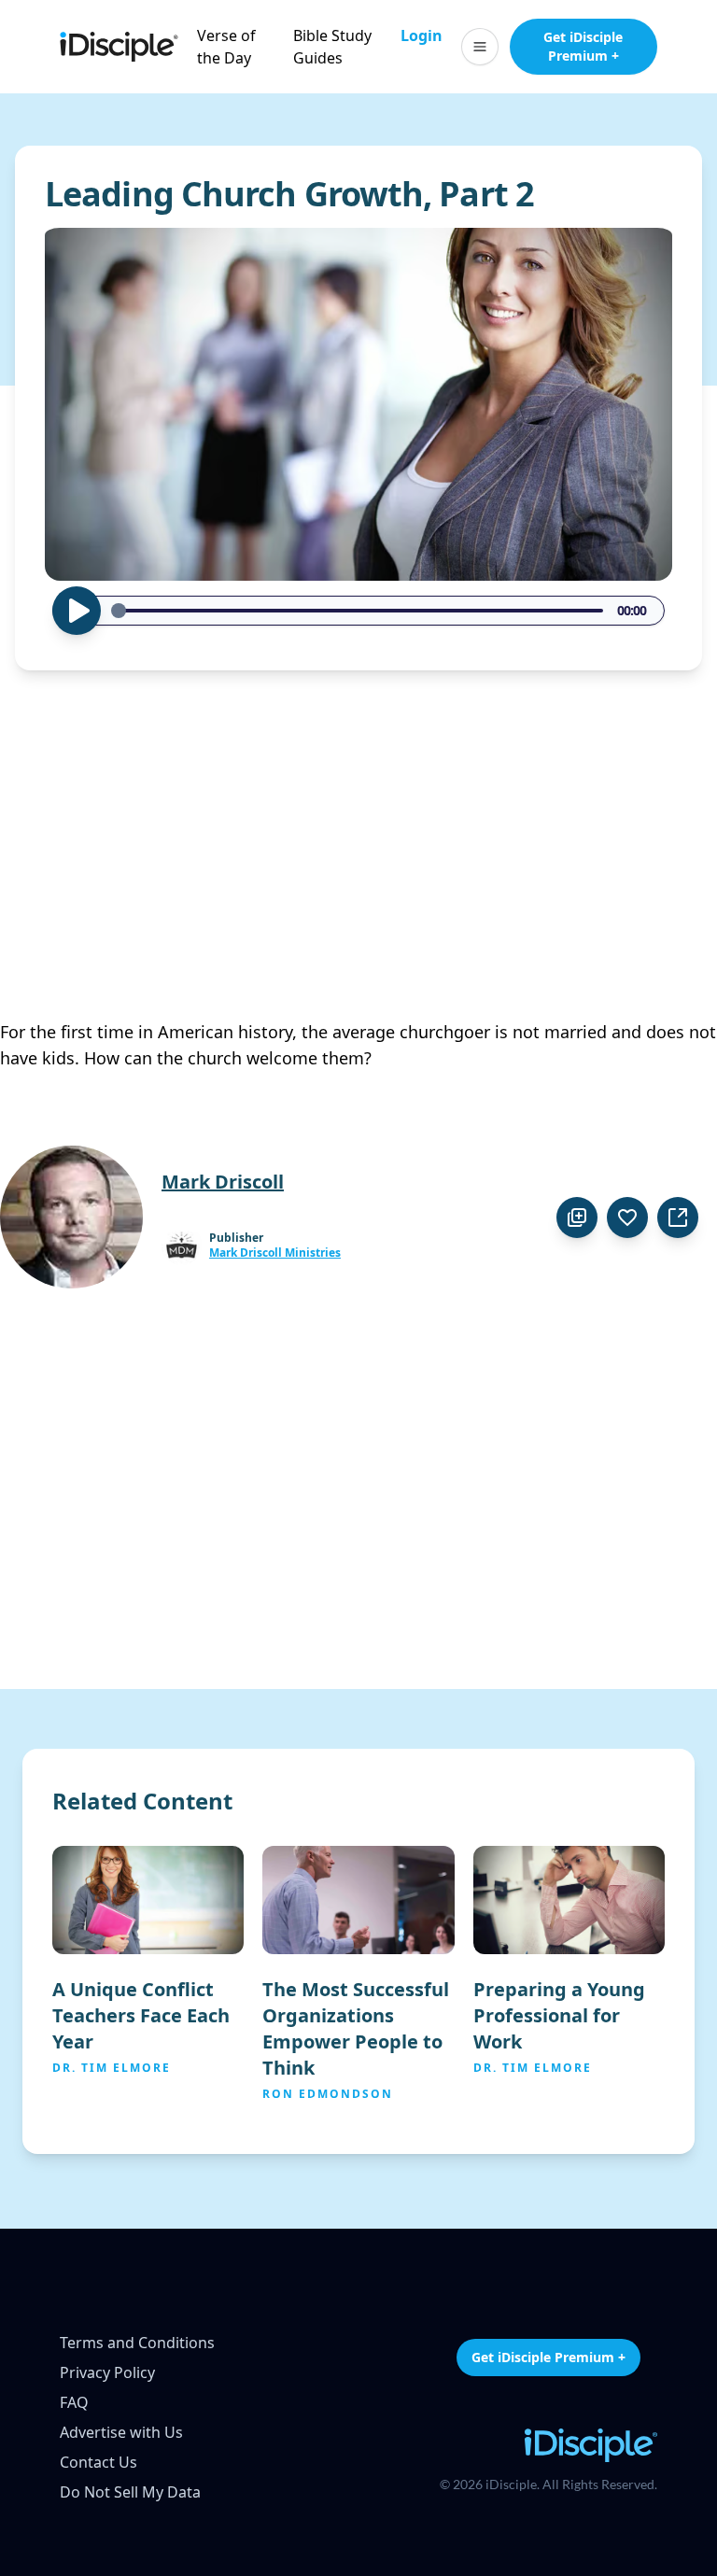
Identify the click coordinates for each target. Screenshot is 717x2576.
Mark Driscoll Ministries (275, 1253)
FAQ (74, 2402)
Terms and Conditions (137, 2343)
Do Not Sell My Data (130, 2492)
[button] (480, 47)
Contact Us (98, 2462)
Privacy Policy (107, 2372)
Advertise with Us (121, 2432)
